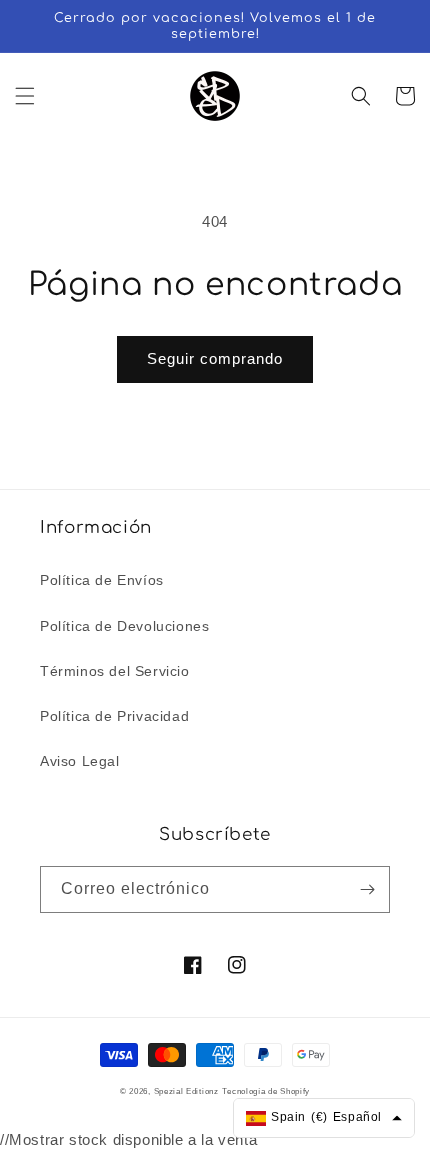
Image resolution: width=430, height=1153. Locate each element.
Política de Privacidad (114, 716)
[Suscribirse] (367, 889)
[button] (25, 96)
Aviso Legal (80, 761)
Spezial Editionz (186, 1091)
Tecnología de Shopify (266, 1091)
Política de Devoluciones (124, 626)
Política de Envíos (102, 580)
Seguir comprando (215, 358)
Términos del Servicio (115, 671)
